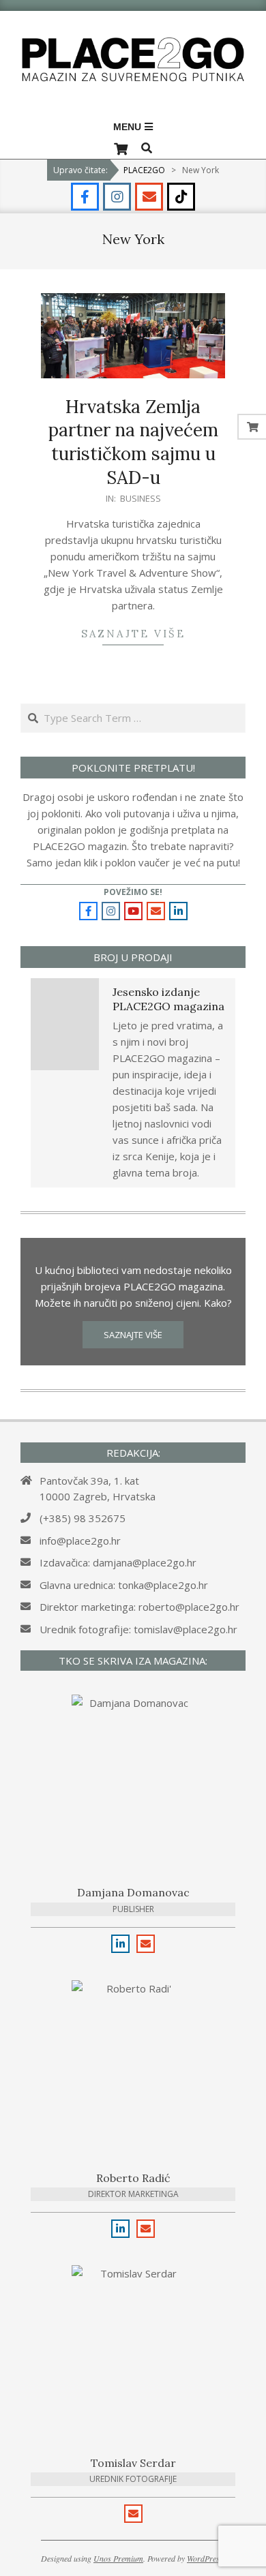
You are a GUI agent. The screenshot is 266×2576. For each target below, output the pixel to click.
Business (141, 498)
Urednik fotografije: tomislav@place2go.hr (138, 1629)
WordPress (205, 2558)
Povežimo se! (133, 892)
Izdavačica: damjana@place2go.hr (118, 1562)
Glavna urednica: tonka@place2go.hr (124, 1585)
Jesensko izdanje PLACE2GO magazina (168, 999)
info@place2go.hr (80, 1541)
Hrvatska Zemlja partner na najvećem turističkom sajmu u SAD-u (133, 442)
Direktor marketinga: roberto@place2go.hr (139, 1607)
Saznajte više (133, 634)
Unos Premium (118, 2558)
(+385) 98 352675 (83, 1518)
